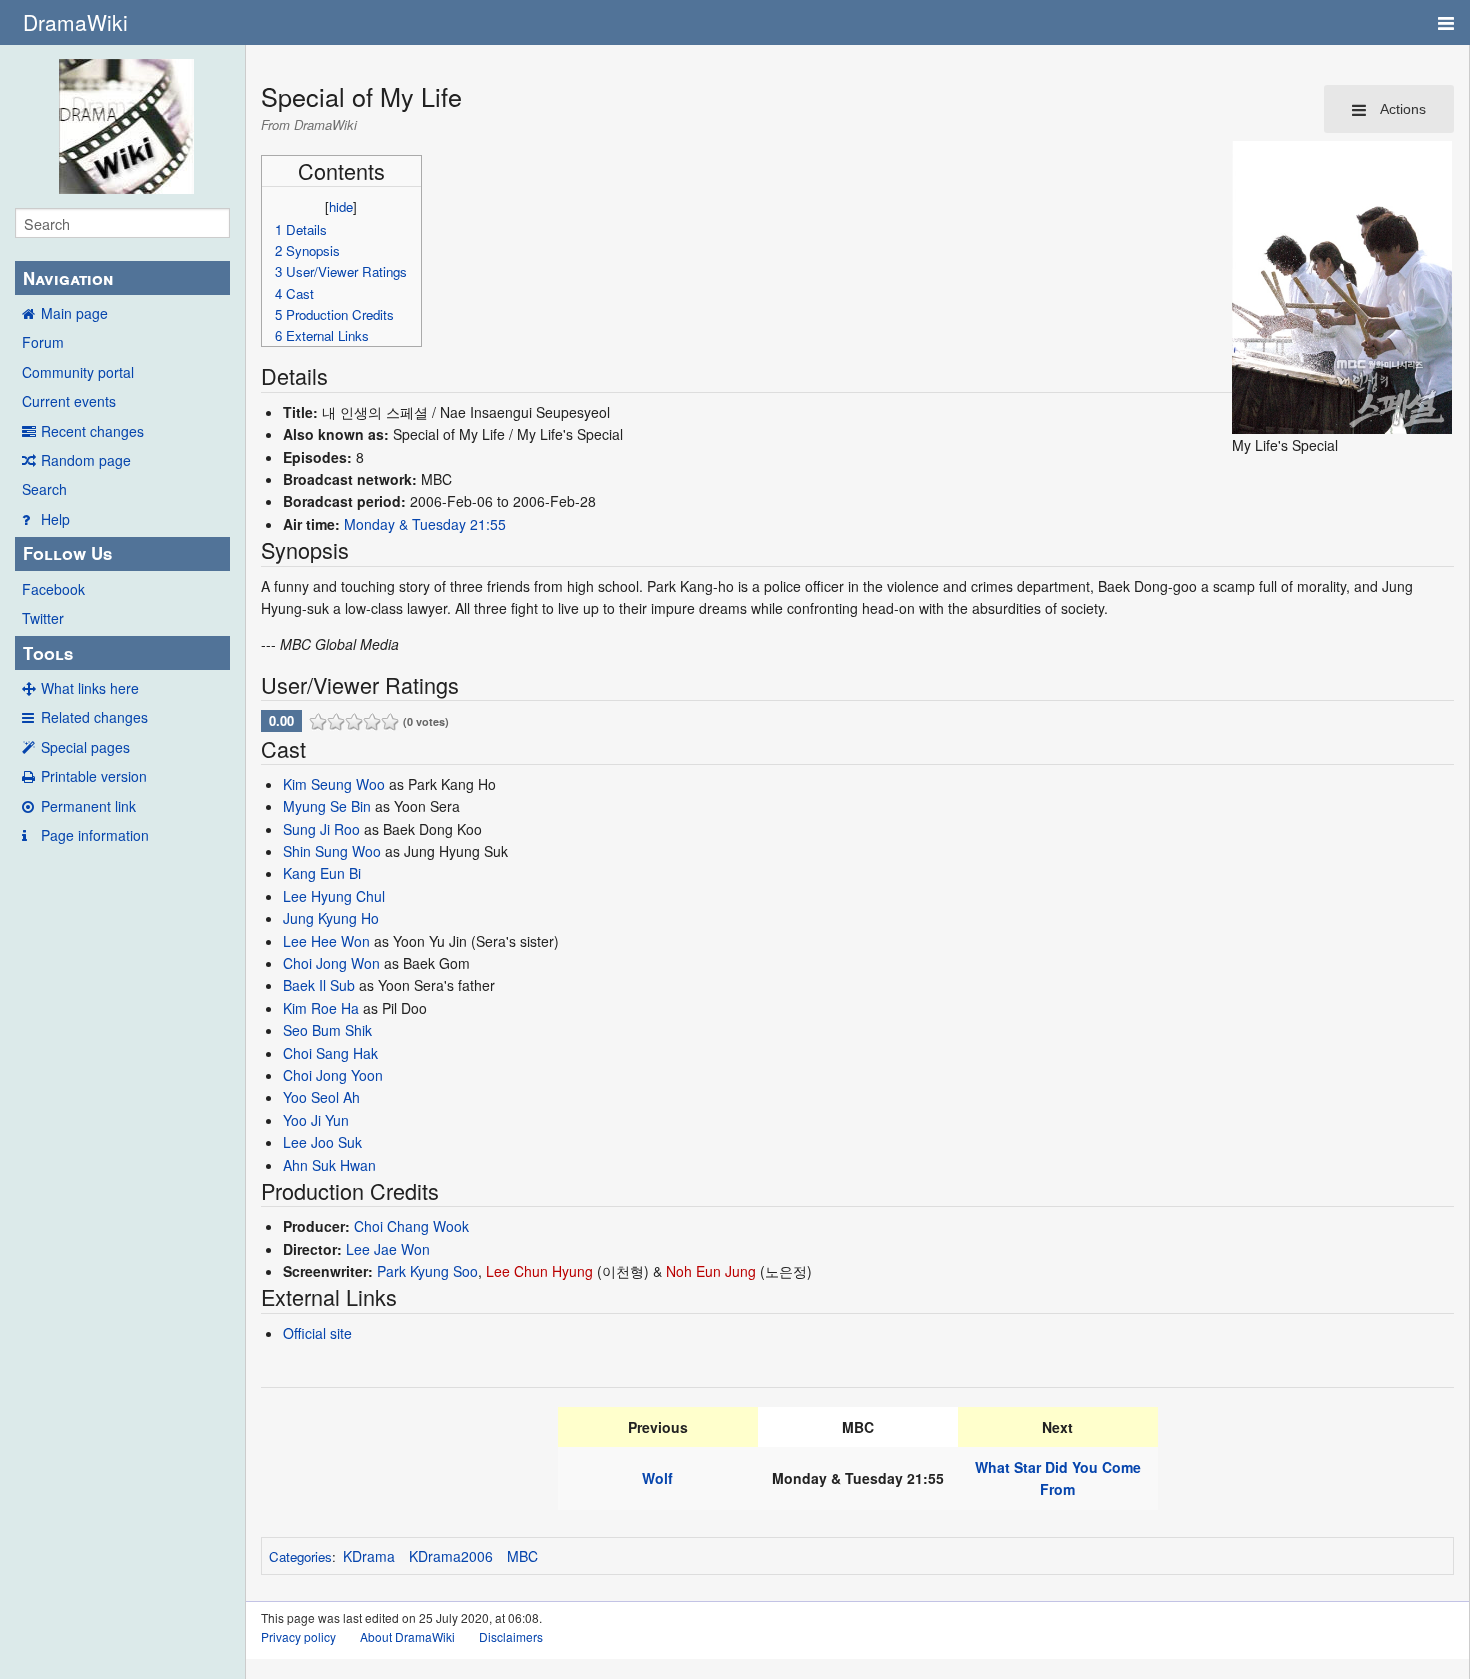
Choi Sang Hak (330, 1053)
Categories (300, 1556)
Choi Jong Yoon (333, 1075)
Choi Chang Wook (411, 1226)
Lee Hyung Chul (334, 896)
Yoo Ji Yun (316, 1120)
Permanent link (88, 806)
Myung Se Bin (327, 806)
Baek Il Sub (319, 985)
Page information (95, 835)
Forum (43, 342)
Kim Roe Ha (321, 1008)
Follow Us (67, 553)
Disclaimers (511, 1636)
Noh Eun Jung (711, 1271)
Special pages (85, 747)
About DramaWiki (407, 1636)
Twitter (43, 618)
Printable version (94, 776)
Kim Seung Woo (334, 784)
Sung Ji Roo (321, 829)
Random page (86, 460)
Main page (74, 313)
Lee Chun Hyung (539, 1271)
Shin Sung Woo (332, 851)
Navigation (68, 278)
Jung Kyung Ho (331, 918)
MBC (522, 1556)
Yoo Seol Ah (321, 1097)
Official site (317, 1333)
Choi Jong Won (331, 963)
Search (44, 489)
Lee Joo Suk (322, 1142)
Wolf (657, 1478)
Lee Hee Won (326, 941)
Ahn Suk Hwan (329, 1165)
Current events (69, 401)
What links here (90, 688)
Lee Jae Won (388, 1249)
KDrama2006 (451, 1556)
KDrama (369, 1556)
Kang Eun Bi (322, 873)
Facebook (53, 589)
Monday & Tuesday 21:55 (425, 524)
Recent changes (92, 431)
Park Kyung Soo (427, 1271)
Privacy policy (298, 1636)
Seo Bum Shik (327, 1030)
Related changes (94, 717)
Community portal (78, 372)
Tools (48, 653)
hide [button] (341, 206)
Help (55, 519)
